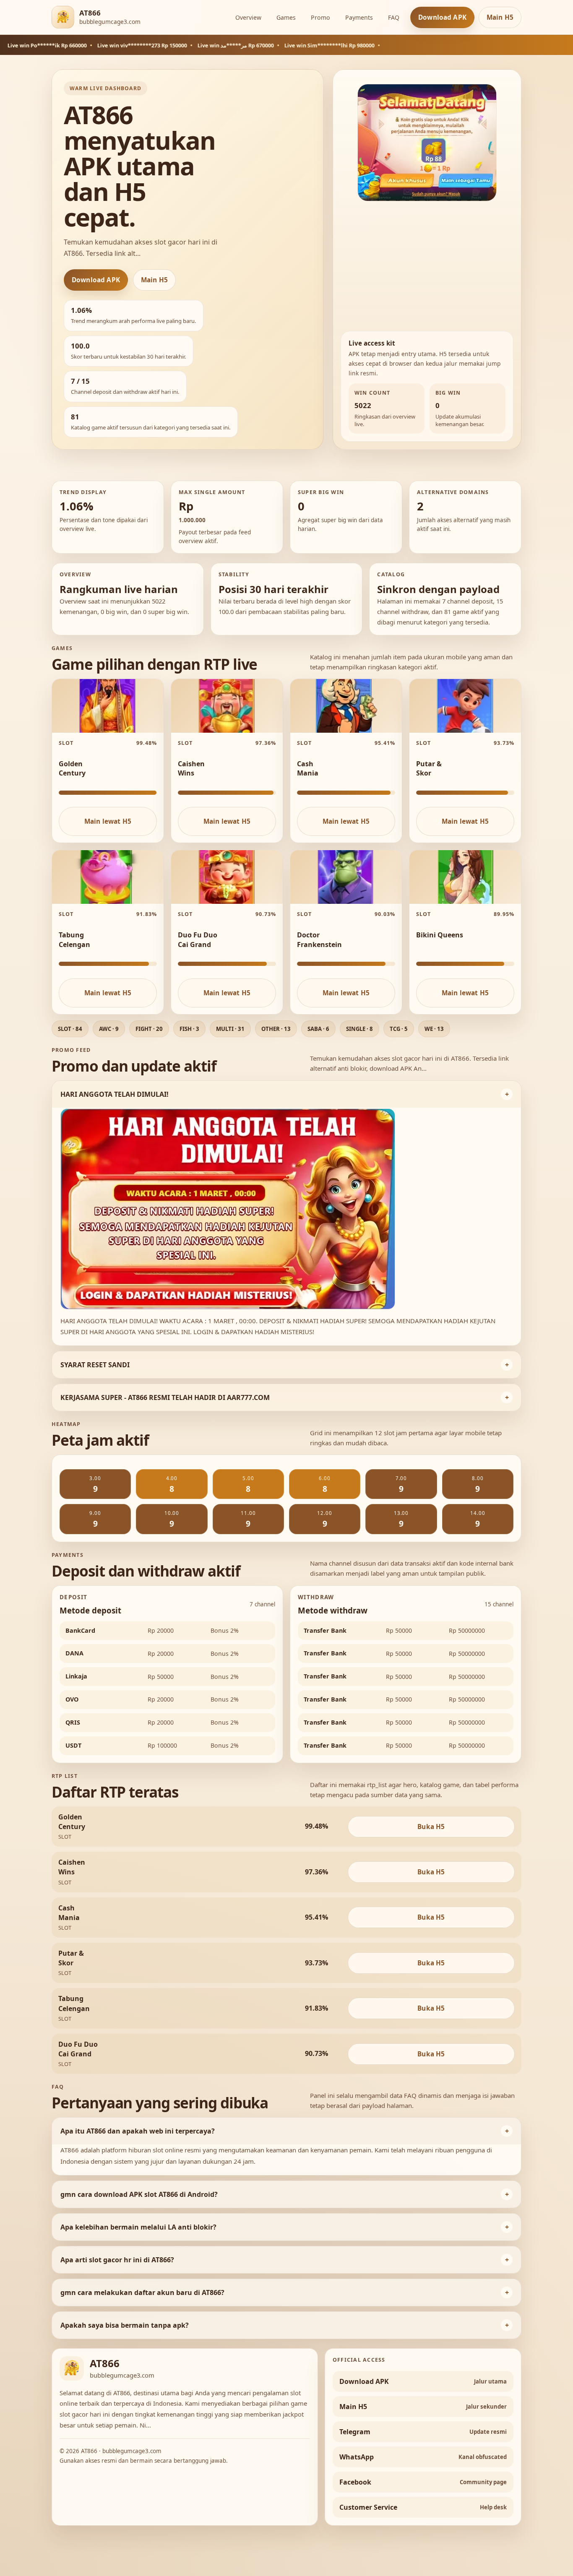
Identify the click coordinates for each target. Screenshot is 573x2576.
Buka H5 (431, 1827)
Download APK (442, 17)
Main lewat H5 (108, 821)
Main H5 (500, 17)
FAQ (394, 17)
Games (286, 17)
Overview (248, 17)
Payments (359, 17)
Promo (320, 17)
